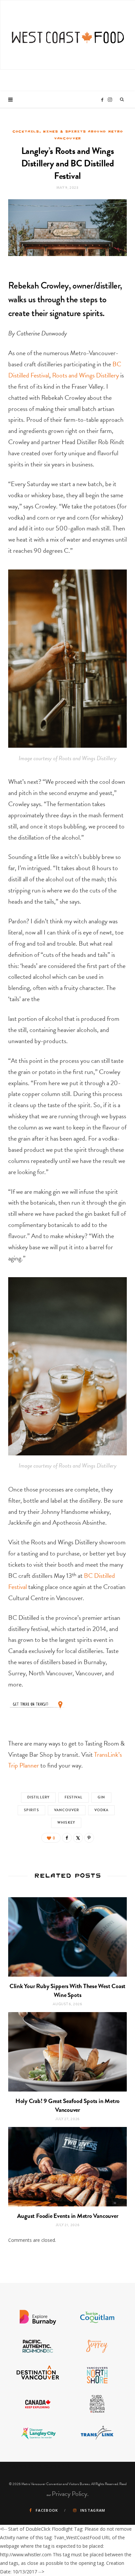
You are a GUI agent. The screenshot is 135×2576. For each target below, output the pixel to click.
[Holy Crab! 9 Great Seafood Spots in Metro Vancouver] (67, 2052)
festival (74, 1797)
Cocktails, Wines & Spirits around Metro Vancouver (68, 135)
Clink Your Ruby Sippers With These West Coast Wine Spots (67, 1990)
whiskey (66, 1823)
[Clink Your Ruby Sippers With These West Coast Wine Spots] (67, 1937)
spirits (31, 1810)
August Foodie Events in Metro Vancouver (68, 2216)
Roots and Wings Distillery (86, 375)
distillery (38, 1797)
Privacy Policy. (70, 2494)
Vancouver (67, 1810)
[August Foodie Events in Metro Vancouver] (67, 2167)
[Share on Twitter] (78, 1838)
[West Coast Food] (68, 34)
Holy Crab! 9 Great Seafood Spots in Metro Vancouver (67, 2105)
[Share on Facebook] (67, 1838)
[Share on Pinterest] (89, 1838)
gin (101, 1797)
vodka (102, 1810)
